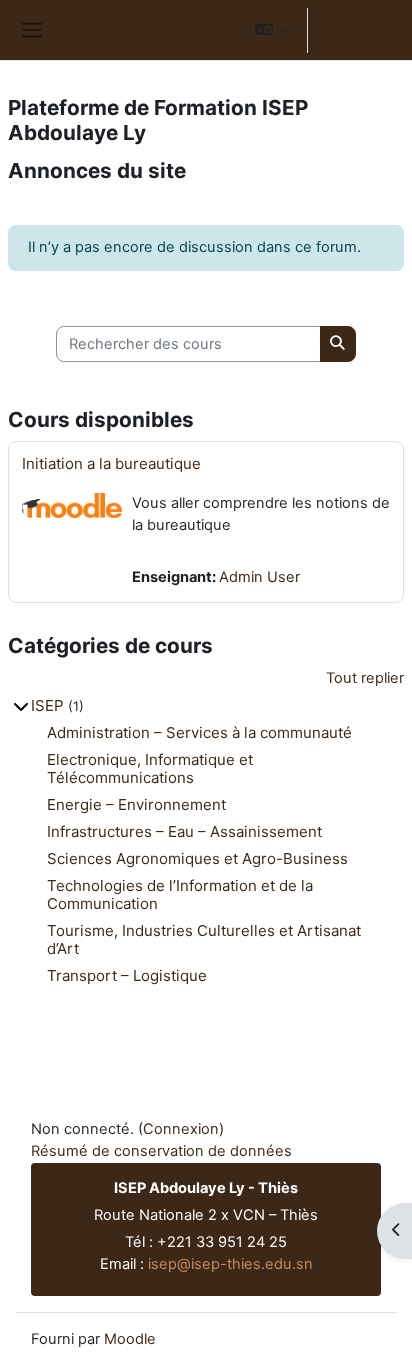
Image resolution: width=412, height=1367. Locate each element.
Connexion (358, 29)
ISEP (47, 705)
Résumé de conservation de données (161, 1151)
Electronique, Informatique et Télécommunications (150, 768)
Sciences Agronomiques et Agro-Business (197, 858)
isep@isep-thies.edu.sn (230, 1264)
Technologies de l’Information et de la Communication (180, 894)
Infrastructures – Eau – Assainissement (184, 831)
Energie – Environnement (136, 804)
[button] (272, 30)
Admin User (259, 577)
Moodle (130, 1339)
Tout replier (365, 678)
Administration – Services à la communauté (199, 732)
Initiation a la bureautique (111, 463)
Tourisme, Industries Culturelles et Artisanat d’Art (204, 939)
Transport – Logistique (127, 975)
